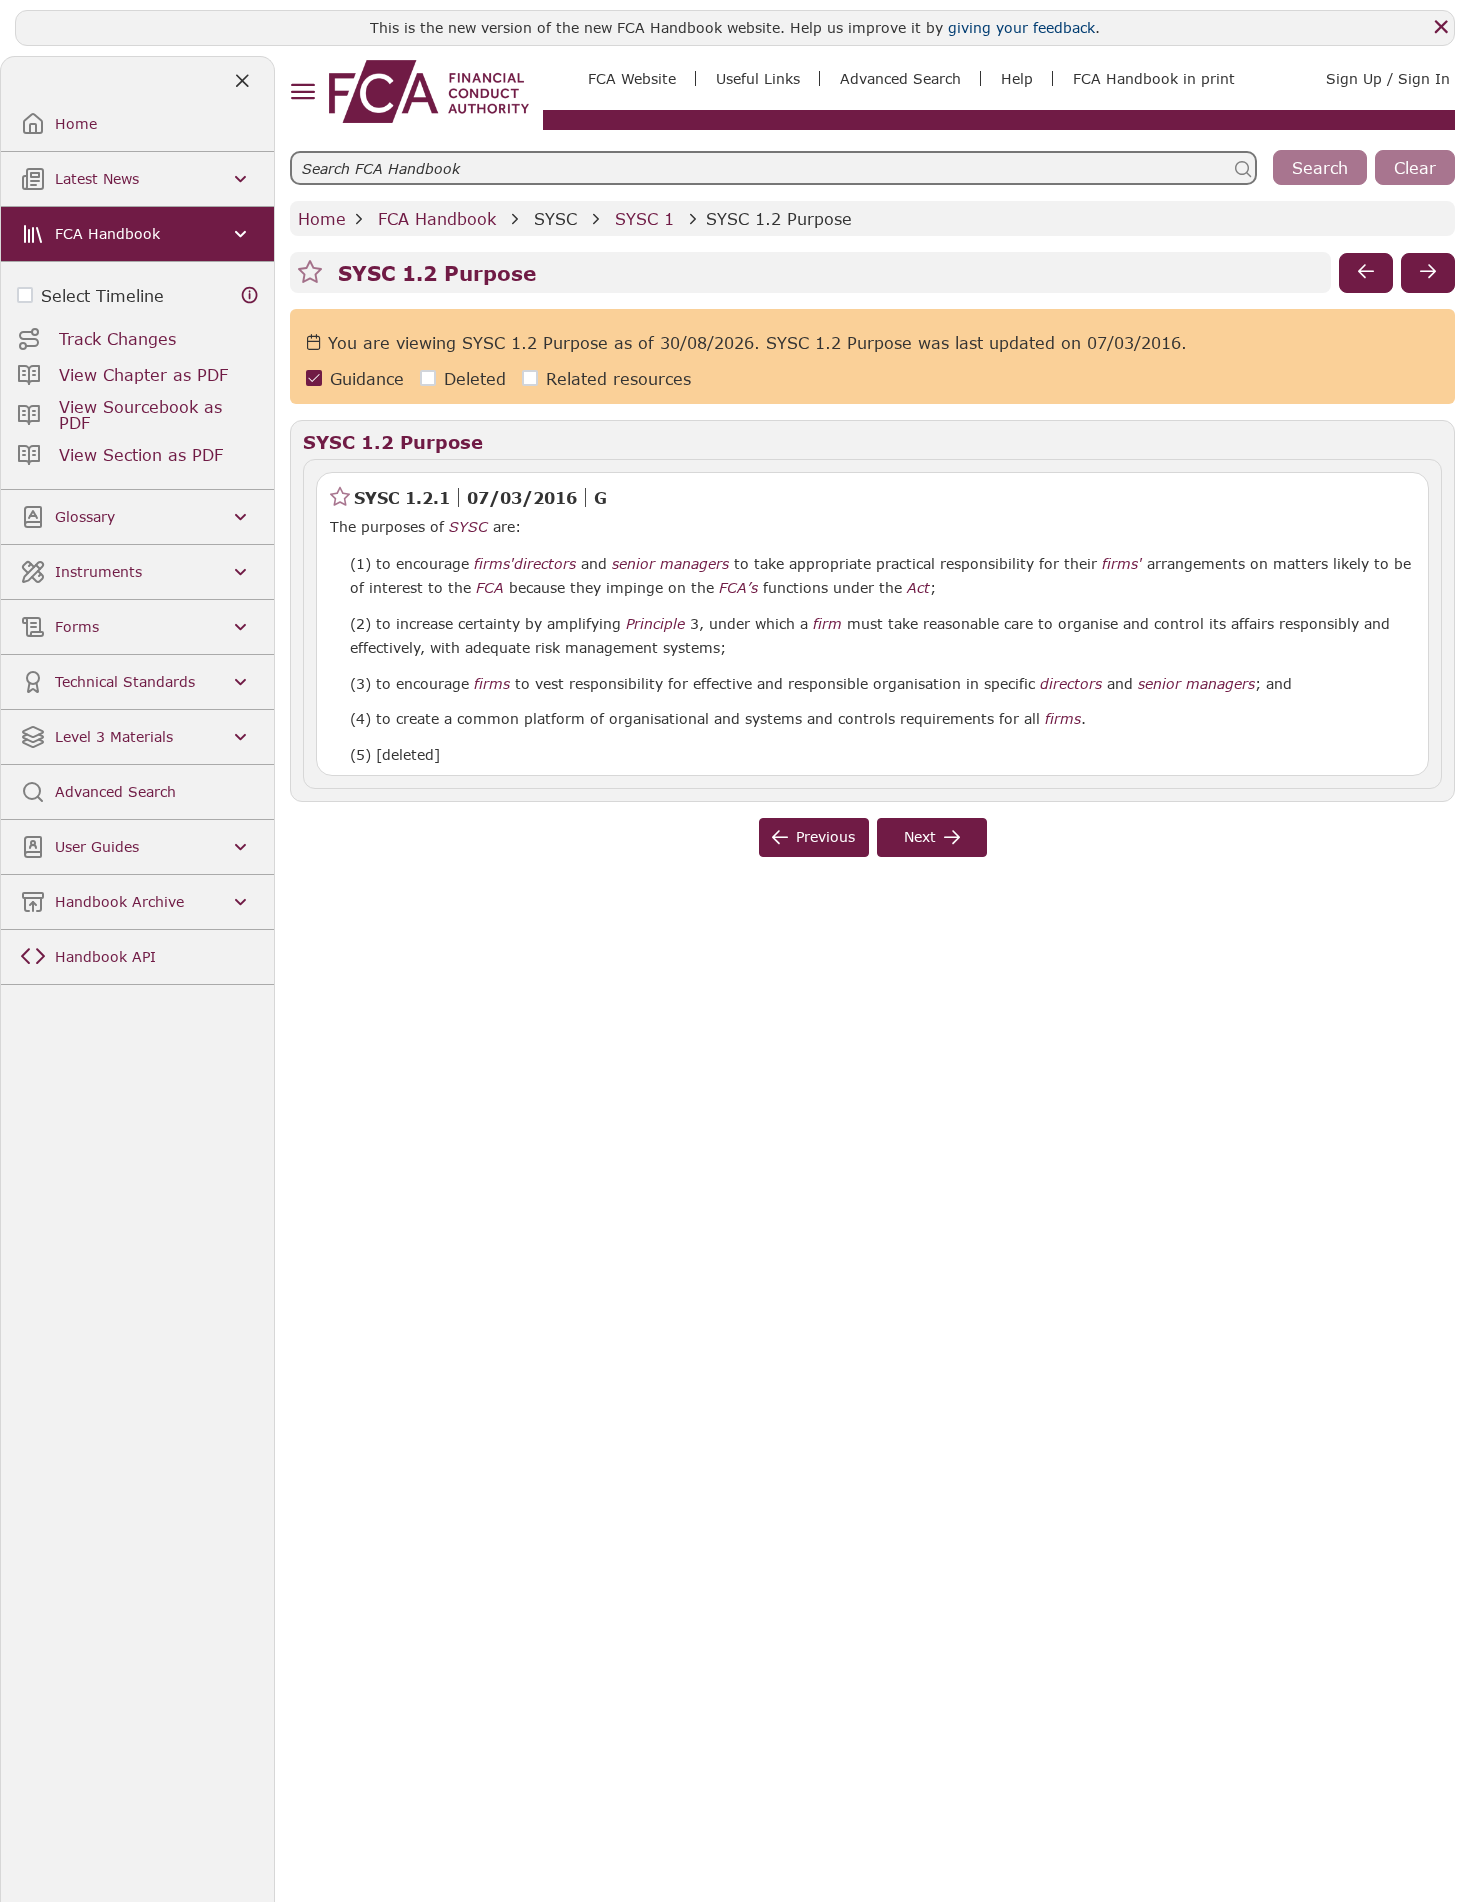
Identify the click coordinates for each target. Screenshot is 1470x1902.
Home (322, 218)
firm (827, 624)
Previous (825, 836)
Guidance (367, 378)
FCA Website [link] (632, 78)
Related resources (618, 378)
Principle (655, 624)
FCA (490, 588)
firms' (494, 564)
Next (920, 836)
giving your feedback (1021, 27)
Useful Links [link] (758, 78)
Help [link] (1017, 78)
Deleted (475, 378)
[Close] (1441, 27)
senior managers (670, 564)
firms (492, 684)
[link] (429, 91)
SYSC (555, 218)
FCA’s (738, 588)
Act (918, 588)
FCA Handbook (437, 218)
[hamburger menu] (302, 92)
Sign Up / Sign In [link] (1388, 78)
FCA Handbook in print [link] (1154, 78)
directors (545, 564)
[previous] (1366, 273)
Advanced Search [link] (900, 78)
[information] (250, 295)
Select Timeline (102, 295)
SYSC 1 (644, 218)
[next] (1428, 273)
